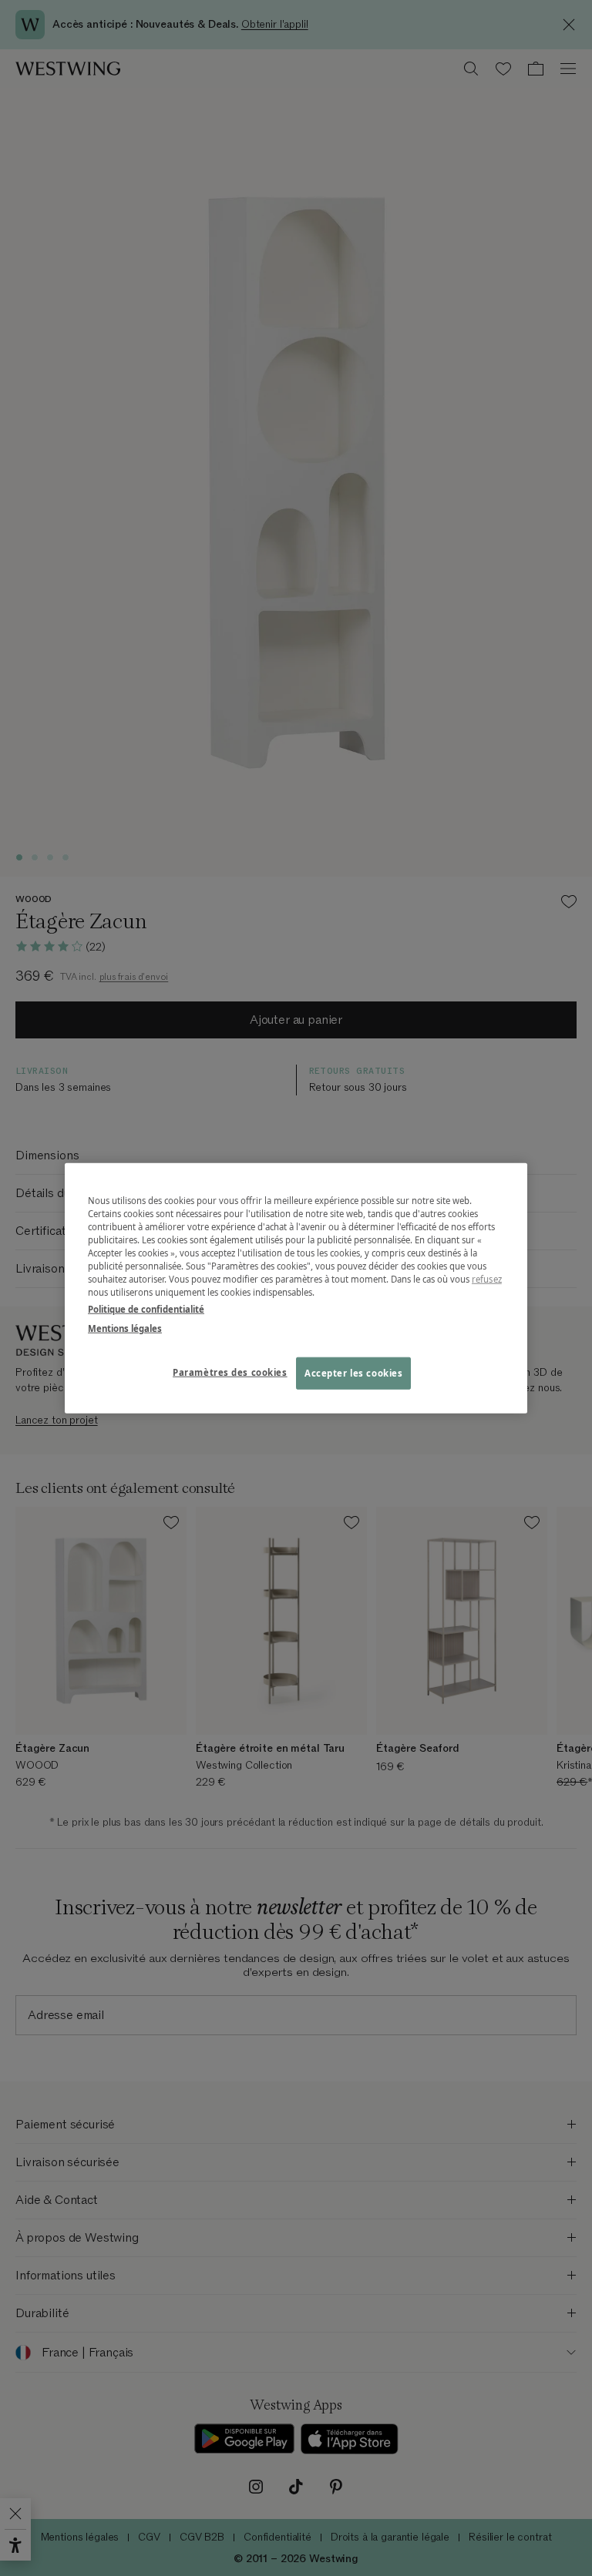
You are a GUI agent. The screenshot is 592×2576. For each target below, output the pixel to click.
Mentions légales (125, 1328)
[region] (296, 1288)
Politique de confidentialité (146, 1308)
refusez (487, 1279)
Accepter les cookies (353, 1372)
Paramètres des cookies (230, 1372)
